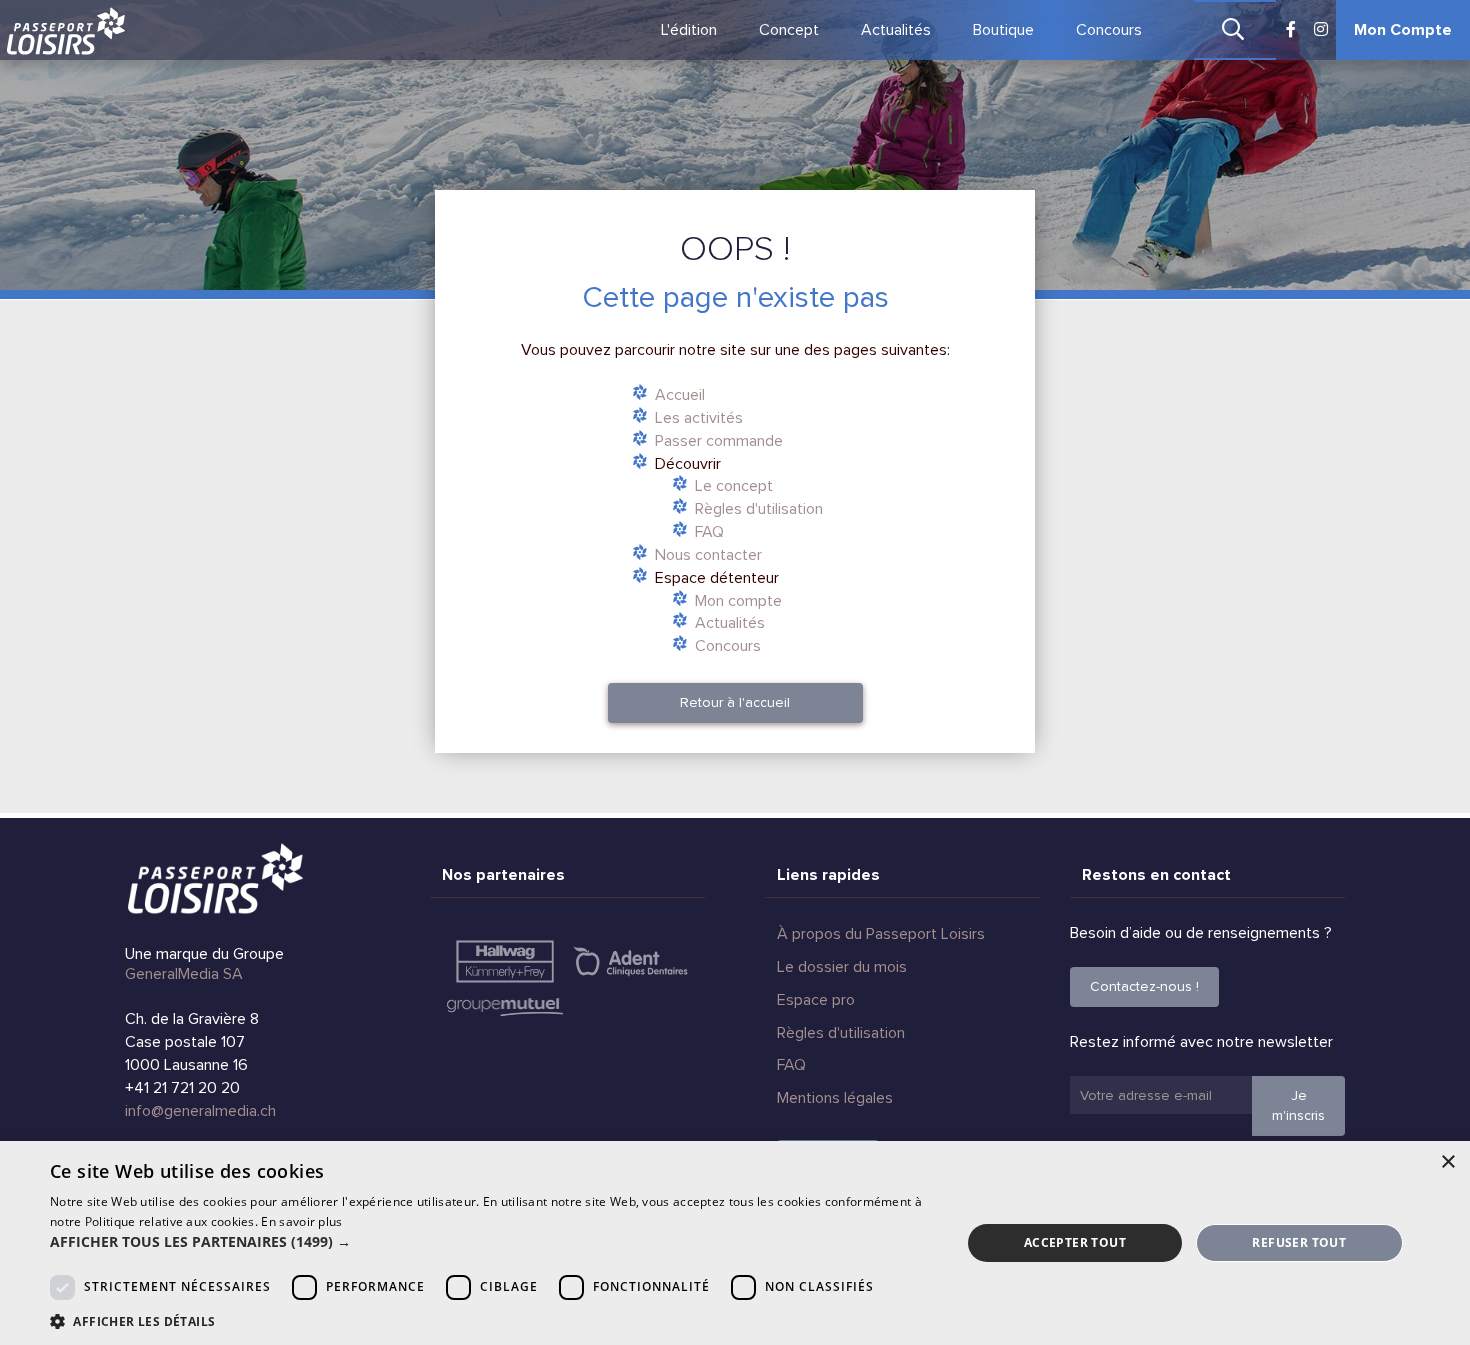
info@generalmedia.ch (200, 1111)
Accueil (680, 395)
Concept (789, 30)
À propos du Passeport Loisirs (881, 934)
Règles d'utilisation (759, 509)
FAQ (709, 532)
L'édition (689, 30)
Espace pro (816, 1000)
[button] (492, 1242)
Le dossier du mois (842, 967)
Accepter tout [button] (1075, 1242)
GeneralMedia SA (184, 974)
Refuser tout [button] (1299, 1242)
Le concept (734, 486)
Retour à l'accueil (735, 702)
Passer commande (719, 441)
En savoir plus (301, 1221)
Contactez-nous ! (1144, 986)
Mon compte (738, 601)
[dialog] (735, 1243)
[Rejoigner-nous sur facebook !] (1291, 30)
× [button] (1447, 1162)
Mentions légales (835, 1098)
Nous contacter (708, 555)
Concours (1109, 30)
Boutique (1003, 30)
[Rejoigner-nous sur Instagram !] (1321, 30)
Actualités (896, 30)
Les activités (699, 418)
